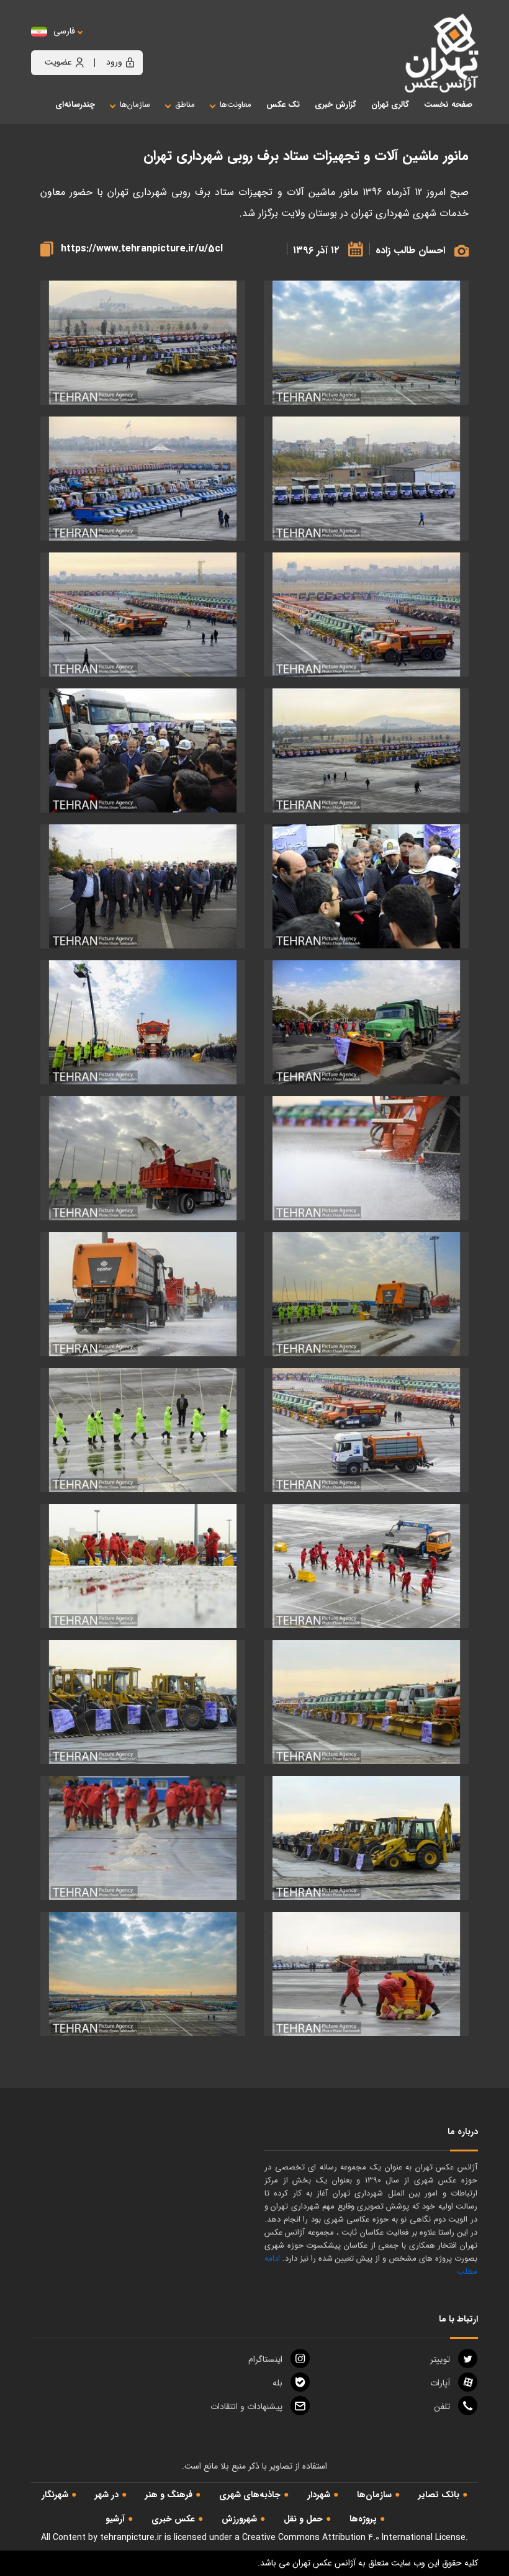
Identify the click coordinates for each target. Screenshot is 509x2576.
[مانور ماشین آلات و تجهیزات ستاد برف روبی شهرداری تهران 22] (143, 1702)
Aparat (440, 2383)
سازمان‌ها (374, 2495)
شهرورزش (239, 2519)
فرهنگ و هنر (169, 2495)
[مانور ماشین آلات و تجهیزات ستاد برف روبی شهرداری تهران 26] (143, 1974)
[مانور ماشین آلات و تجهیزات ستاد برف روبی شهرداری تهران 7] (366, 751)
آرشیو (115, 2519)
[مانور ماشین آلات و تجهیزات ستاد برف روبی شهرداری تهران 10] (143, 887)
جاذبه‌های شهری (250, 2495)
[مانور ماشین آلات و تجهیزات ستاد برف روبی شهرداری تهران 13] (366, 1159)
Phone (442, 2407)
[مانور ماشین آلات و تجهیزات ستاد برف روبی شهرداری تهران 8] (143, 751)
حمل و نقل (303, 2519)
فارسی (64, 31)
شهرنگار (55, 2495)
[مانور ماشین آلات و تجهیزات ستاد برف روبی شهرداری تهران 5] (366, 615)
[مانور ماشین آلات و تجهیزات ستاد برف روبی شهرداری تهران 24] (143, 1838)
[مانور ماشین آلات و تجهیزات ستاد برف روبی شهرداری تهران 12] (143, 1023)
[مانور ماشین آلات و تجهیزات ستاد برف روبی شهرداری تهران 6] (143, 615)
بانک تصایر (439, 2495)
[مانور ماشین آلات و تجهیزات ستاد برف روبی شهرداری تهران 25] (366, 1974)
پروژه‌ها (363, 2519)
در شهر (107, 2495)
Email (246, 2407)
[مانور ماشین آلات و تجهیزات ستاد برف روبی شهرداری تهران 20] (143, 1566)
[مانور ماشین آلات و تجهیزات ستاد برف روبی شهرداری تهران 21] (366, 1702)
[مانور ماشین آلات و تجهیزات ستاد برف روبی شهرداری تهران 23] (366, 1838)
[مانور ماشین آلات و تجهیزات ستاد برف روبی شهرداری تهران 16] (143, 1295)
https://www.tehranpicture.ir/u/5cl (142, 249)
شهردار (319, 2495)
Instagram (265, 2359)
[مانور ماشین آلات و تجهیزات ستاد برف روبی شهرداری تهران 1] (366, 343)
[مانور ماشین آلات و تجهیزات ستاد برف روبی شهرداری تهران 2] (143, 343)
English (102, 44)
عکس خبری (173, 2519)
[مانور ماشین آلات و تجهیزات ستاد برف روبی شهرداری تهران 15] (366, 1295)
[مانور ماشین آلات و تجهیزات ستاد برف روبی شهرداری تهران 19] (366, 1566)
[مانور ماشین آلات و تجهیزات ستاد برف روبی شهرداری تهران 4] (143, 479)
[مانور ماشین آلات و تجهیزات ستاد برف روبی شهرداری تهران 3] (366, 479)
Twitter (440, 2359)
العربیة (133, 44)
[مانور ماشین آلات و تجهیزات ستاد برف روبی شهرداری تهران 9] (366, 887)
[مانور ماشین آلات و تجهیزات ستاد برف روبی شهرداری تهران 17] (366, 1430)
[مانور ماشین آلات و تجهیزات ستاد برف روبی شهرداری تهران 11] (366, 1023)
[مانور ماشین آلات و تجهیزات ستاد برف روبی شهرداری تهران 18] (143, 1430)
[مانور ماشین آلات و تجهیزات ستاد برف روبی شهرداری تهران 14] (143, 1159)
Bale (277, 2383)
